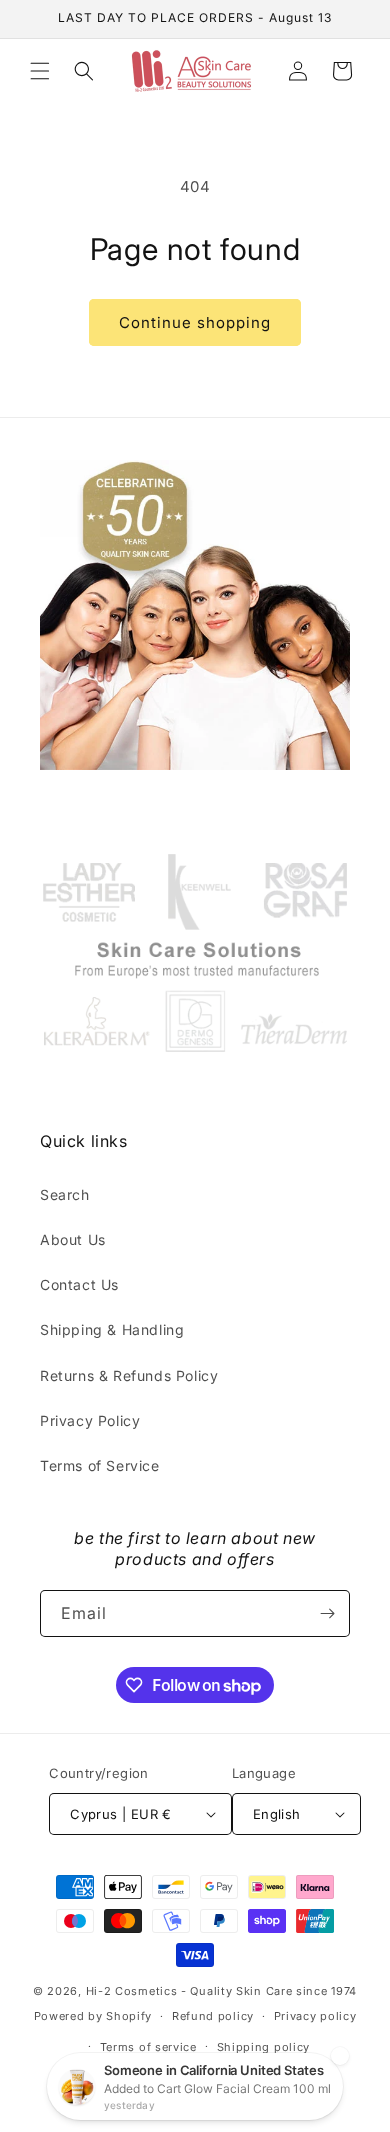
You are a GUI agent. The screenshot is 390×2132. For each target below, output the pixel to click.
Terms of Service (100, 1465)
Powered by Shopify (93, 2016)
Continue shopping (195, 322)
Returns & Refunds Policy (129, 1375)
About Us (73, 1239)
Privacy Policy (90, 1420)
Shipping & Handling (112, 1329)
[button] (40, 71)
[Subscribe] (327, 1613)
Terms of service (148, 2047)
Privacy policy (315, 2016)
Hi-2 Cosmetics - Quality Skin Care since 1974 (222, 1991)
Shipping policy (264, 2047)
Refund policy (213, 2016)
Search (65, 1194)
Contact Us (79, 1284)
